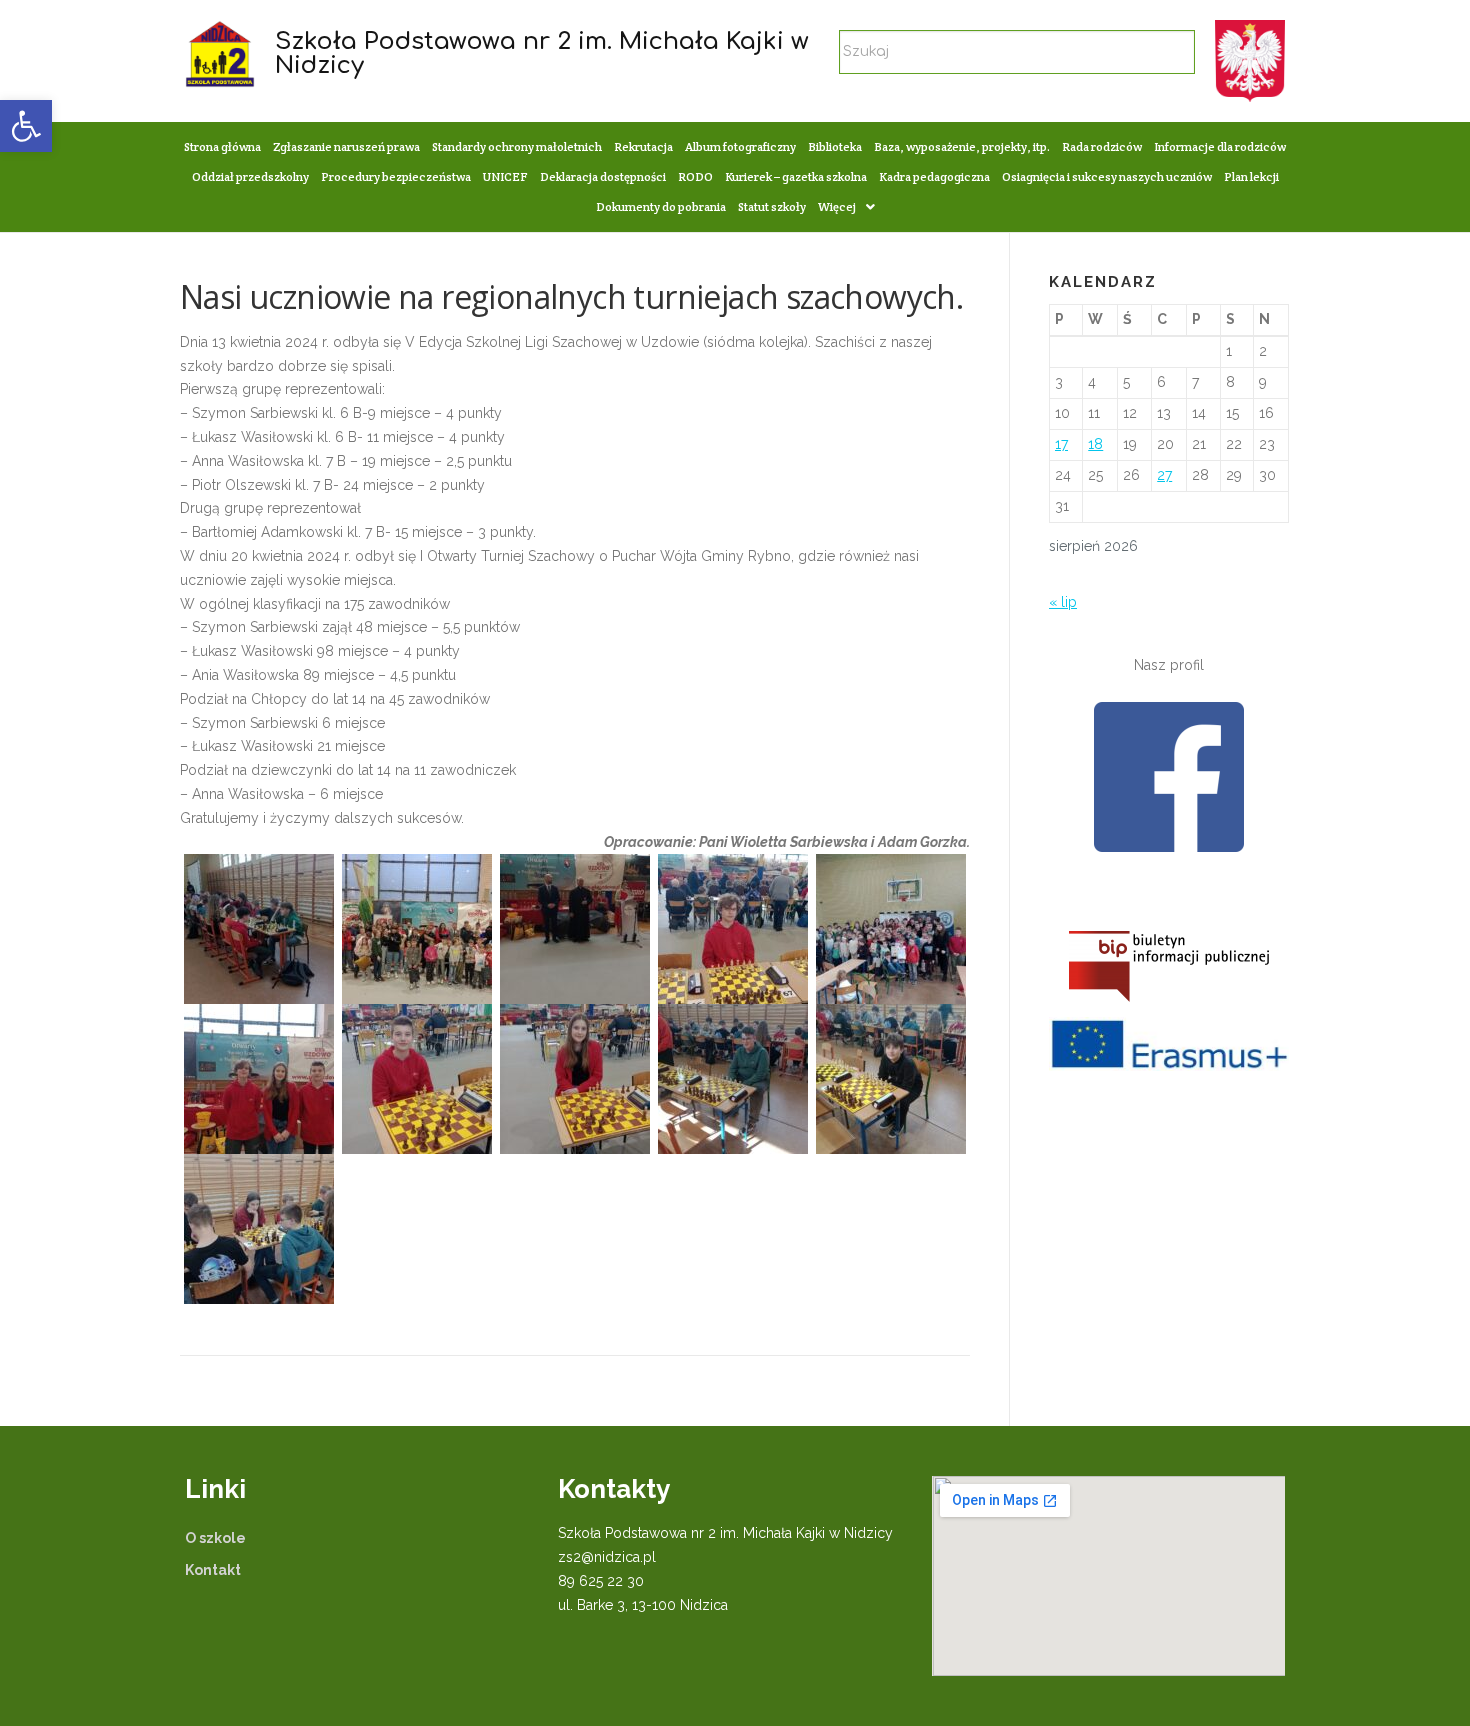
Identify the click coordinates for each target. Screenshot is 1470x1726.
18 (1095, 444)
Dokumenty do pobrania (661, 206)
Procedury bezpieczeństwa (396, 176)
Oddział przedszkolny (250, 176)
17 (1061, 444)
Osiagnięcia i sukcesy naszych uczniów (1107, 176)
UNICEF (505, 176)
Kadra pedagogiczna (934, 176)
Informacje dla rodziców (1220, 146)
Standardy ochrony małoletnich (517, 146)
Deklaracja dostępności (603, 176)
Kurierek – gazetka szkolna (796, 176)
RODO (695, 176)
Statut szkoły (772, 206)
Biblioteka (835, 146)
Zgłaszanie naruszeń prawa (346, 146)
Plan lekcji (1251, 176)
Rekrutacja (643, 146)
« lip (1063, 602)
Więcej (837, 206)
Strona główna (222, 146)
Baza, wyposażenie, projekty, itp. (962, 146)
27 (1164, 475)
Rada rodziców (1102, 146)
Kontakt (213, 1570)
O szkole (215, 1538)
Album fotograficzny (740, 146)
